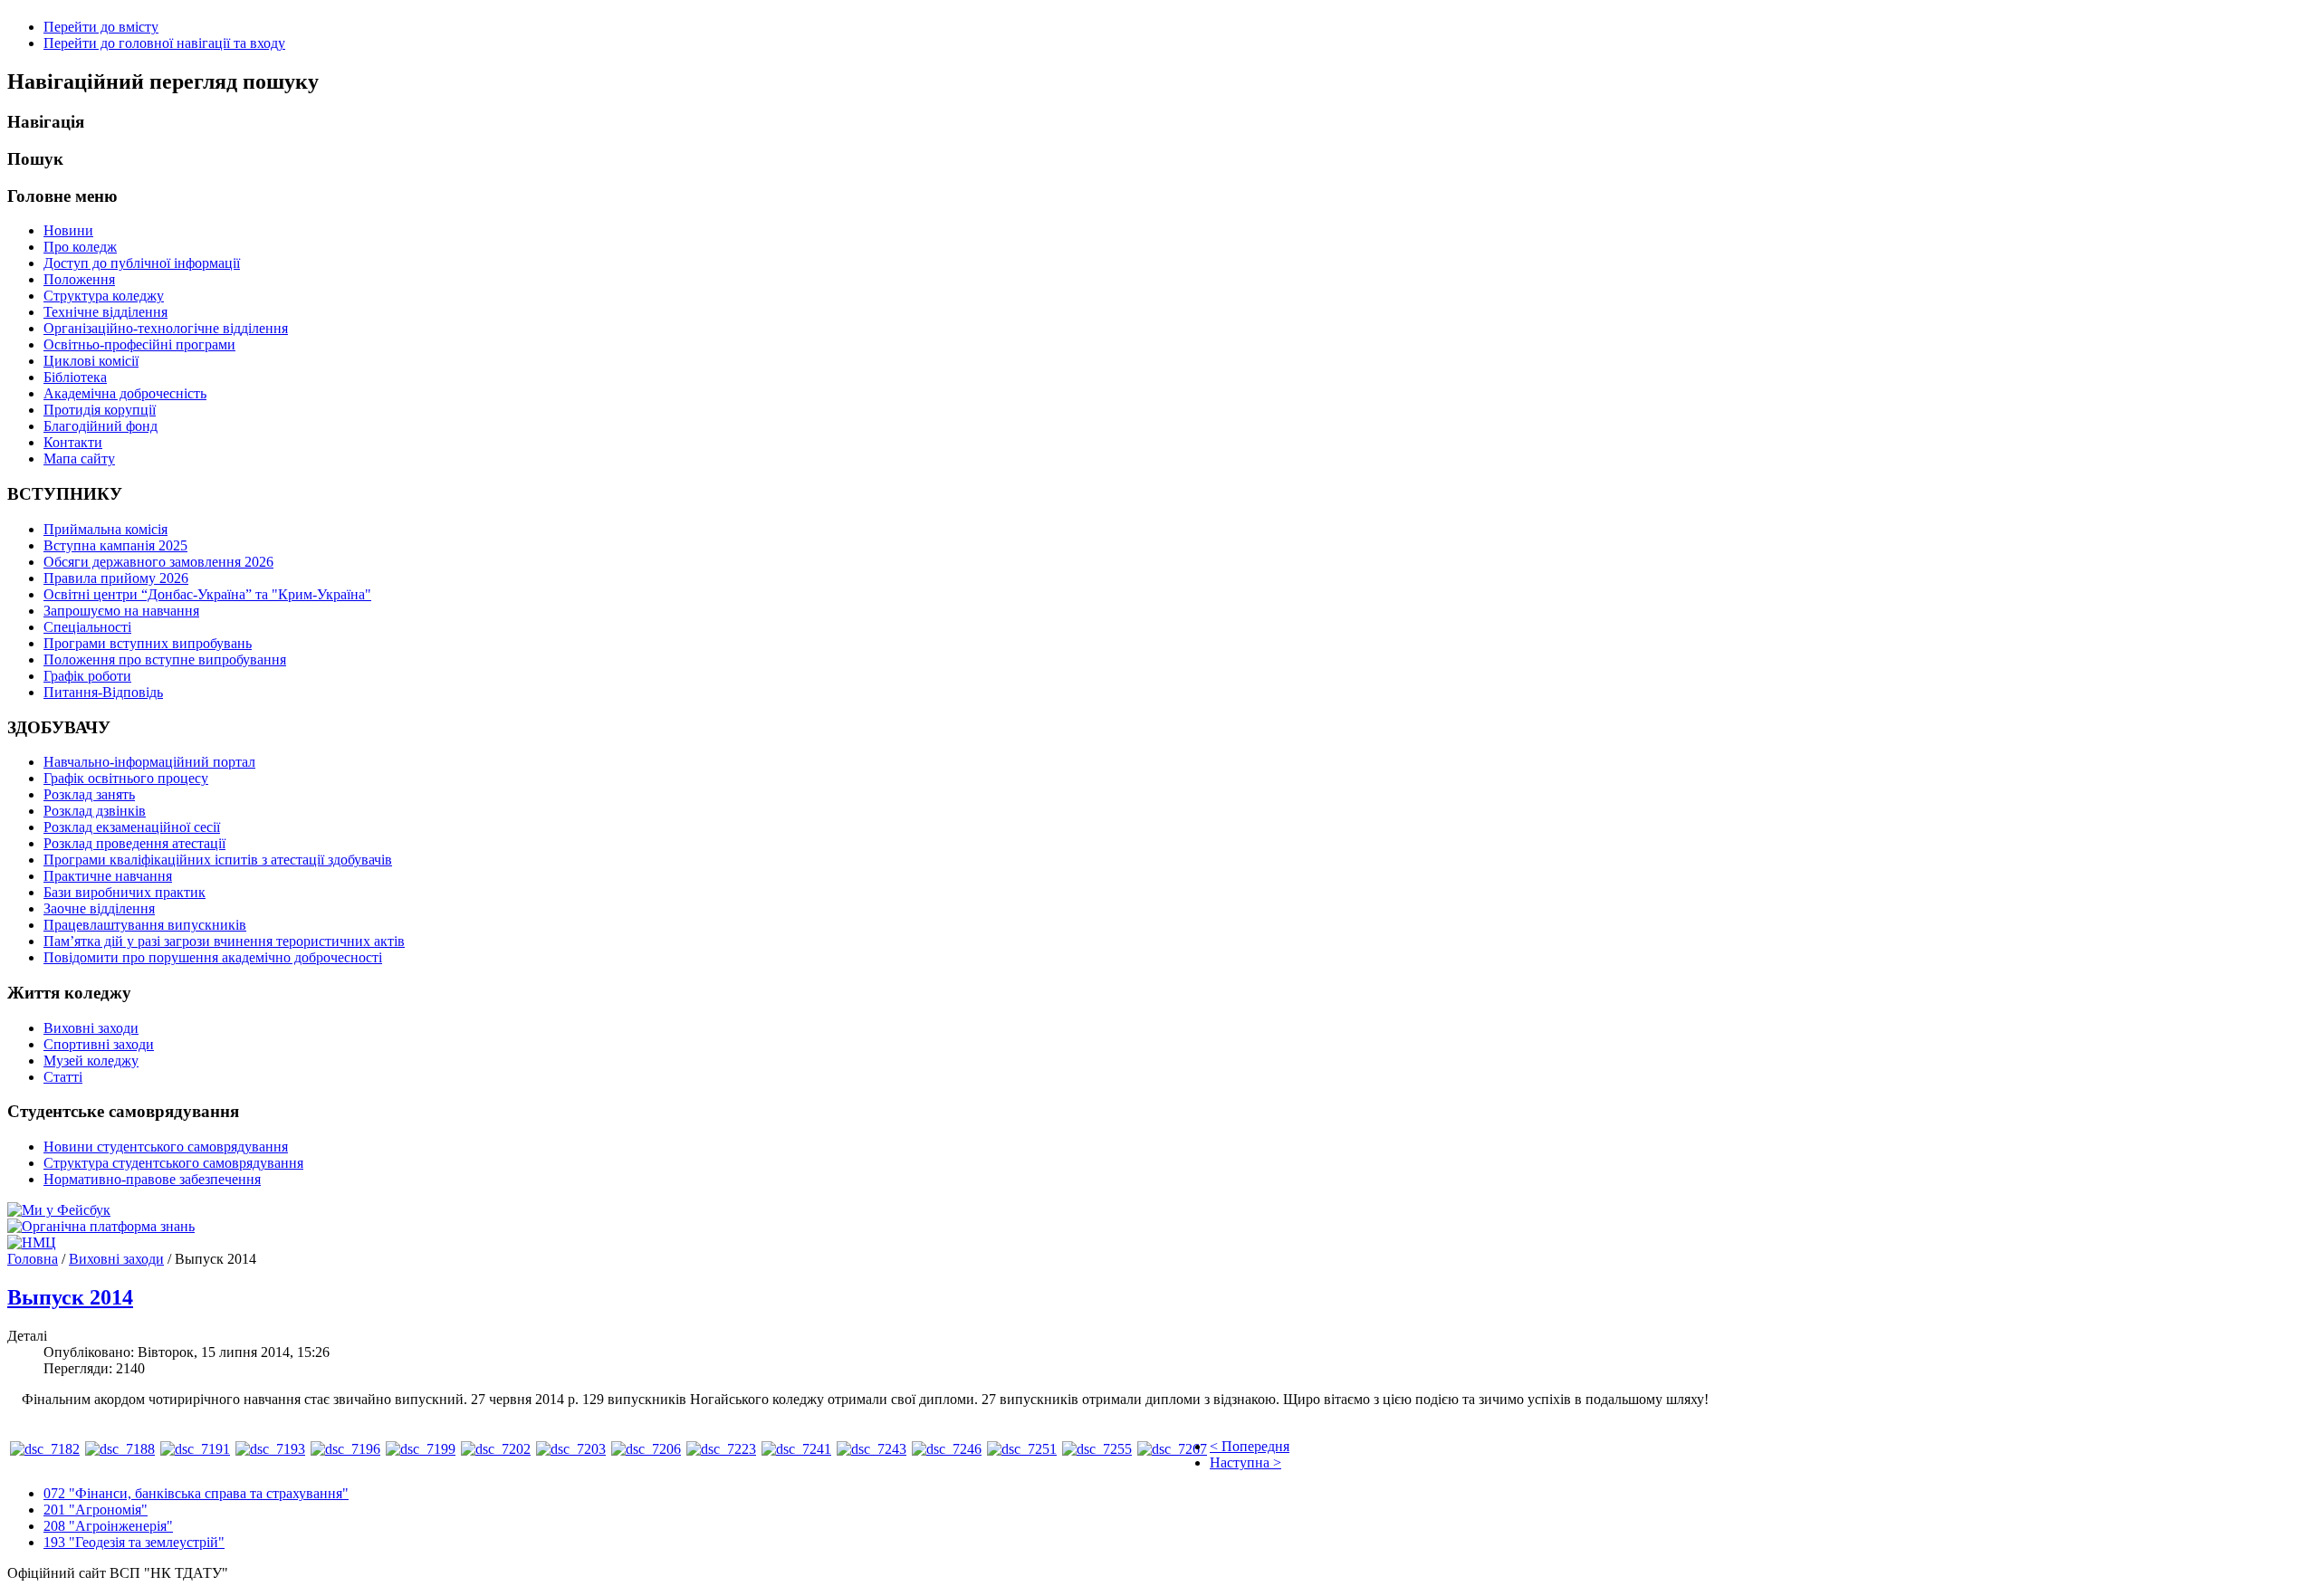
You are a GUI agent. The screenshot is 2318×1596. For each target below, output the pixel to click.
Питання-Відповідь (103, 692)
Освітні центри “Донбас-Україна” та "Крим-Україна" (207, 594)
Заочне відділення (99, 908)
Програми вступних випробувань (148, 643)
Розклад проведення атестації (134, 843)
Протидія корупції (100, 410)
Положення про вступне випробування (165, 659)
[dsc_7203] (571, 1449)
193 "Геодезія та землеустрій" (134, 1542)
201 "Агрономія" (96, 1510)
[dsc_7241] (796, 1449)
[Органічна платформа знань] (101, 1226)
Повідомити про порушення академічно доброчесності (213, 957)
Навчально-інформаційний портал (149, 762)
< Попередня (1250, 1446)
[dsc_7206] (646, 1449)
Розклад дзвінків (95, 811)
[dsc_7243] (872, 1449)
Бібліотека (75, 377)
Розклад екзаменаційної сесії (132, 827)
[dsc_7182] (45, 1449)
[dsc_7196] (345, 1449)
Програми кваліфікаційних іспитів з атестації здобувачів (218, 860)
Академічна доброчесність (125, 393)
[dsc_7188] (120, 1449)
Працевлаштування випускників (145, 925)
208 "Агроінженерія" (108, 1526)
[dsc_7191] (195, 1449)
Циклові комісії (91, 361)
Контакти (73, 442)
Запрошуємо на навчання (121, 611)
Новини (68, 230)
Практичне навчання (108, 876)
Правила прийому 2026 (116, 578)
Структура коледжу (104, 296)
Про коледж (80, 247)
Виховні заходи (91, 1028)
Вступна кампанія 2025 (115, 545)
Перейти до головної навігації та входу (164, 43)
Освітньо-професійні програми (139, 344)
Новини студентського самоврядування (166, 1147)
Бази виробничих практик (125, 892)
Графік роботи (87, 676)
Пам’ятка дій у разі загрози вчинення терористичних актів (224, 941)
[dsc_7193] (270, 1449)
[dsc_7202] (496, 1449)
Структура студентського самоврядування (173, 1163)
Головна (33, 1259)
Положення (79, 279)
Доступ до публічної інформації (142, 263)
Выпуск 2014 (70, 1297)
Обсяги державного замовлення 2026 (158, 562)
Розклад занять (89, 794)
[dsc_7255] (1097, 1449)
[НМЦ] (32, 1242)
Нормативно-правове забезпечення (152, 1179)
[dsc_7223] (721, 1449)
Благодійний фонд (101, 426)
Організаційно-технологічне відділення (166, 328)
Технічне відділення (105, 312)
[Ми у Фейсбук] (59, 1210)
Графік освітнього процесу (126, 778)
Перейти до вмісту (101, 27)
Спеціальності (87, 627)
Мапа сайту (79, 459)
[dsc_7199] (421, 1449)
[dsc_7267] (1172, 1449)
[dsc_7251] (1022, 1449)
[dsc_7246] (947, 1449)
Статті (63, 1077)
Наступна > (1245, 1462)
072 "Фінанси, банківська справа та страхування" (196, 1493)
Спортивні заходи (99, 1044)
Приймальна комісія (105, 529)
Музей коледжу (91, 1061)
